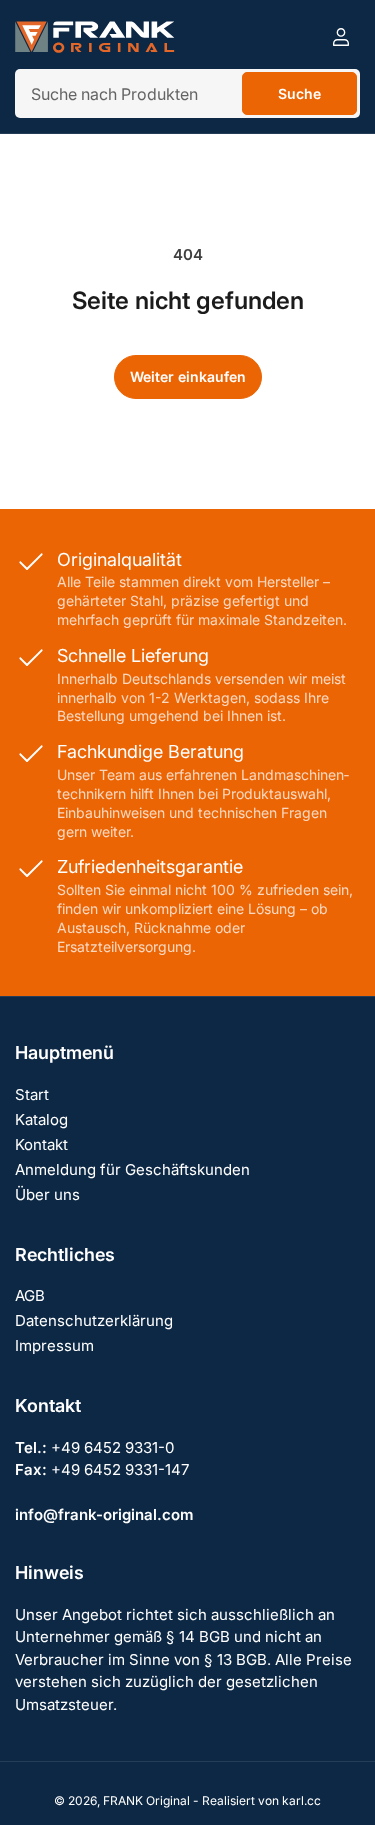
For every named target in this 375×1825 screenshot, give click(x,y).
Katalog (41, 1119)
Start (32, 1094)
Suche (299, 93)
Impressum (54, 1345)
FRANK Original (146, 1800)
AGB (30, 1295)
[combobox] (187, 93)
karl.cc (301, 1800)
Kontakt (41, 1144)
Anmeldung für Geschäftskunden (132, 1169)
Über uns (47, 1194)
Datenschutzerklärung (94, 1320)
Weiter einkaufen (188, 376)
